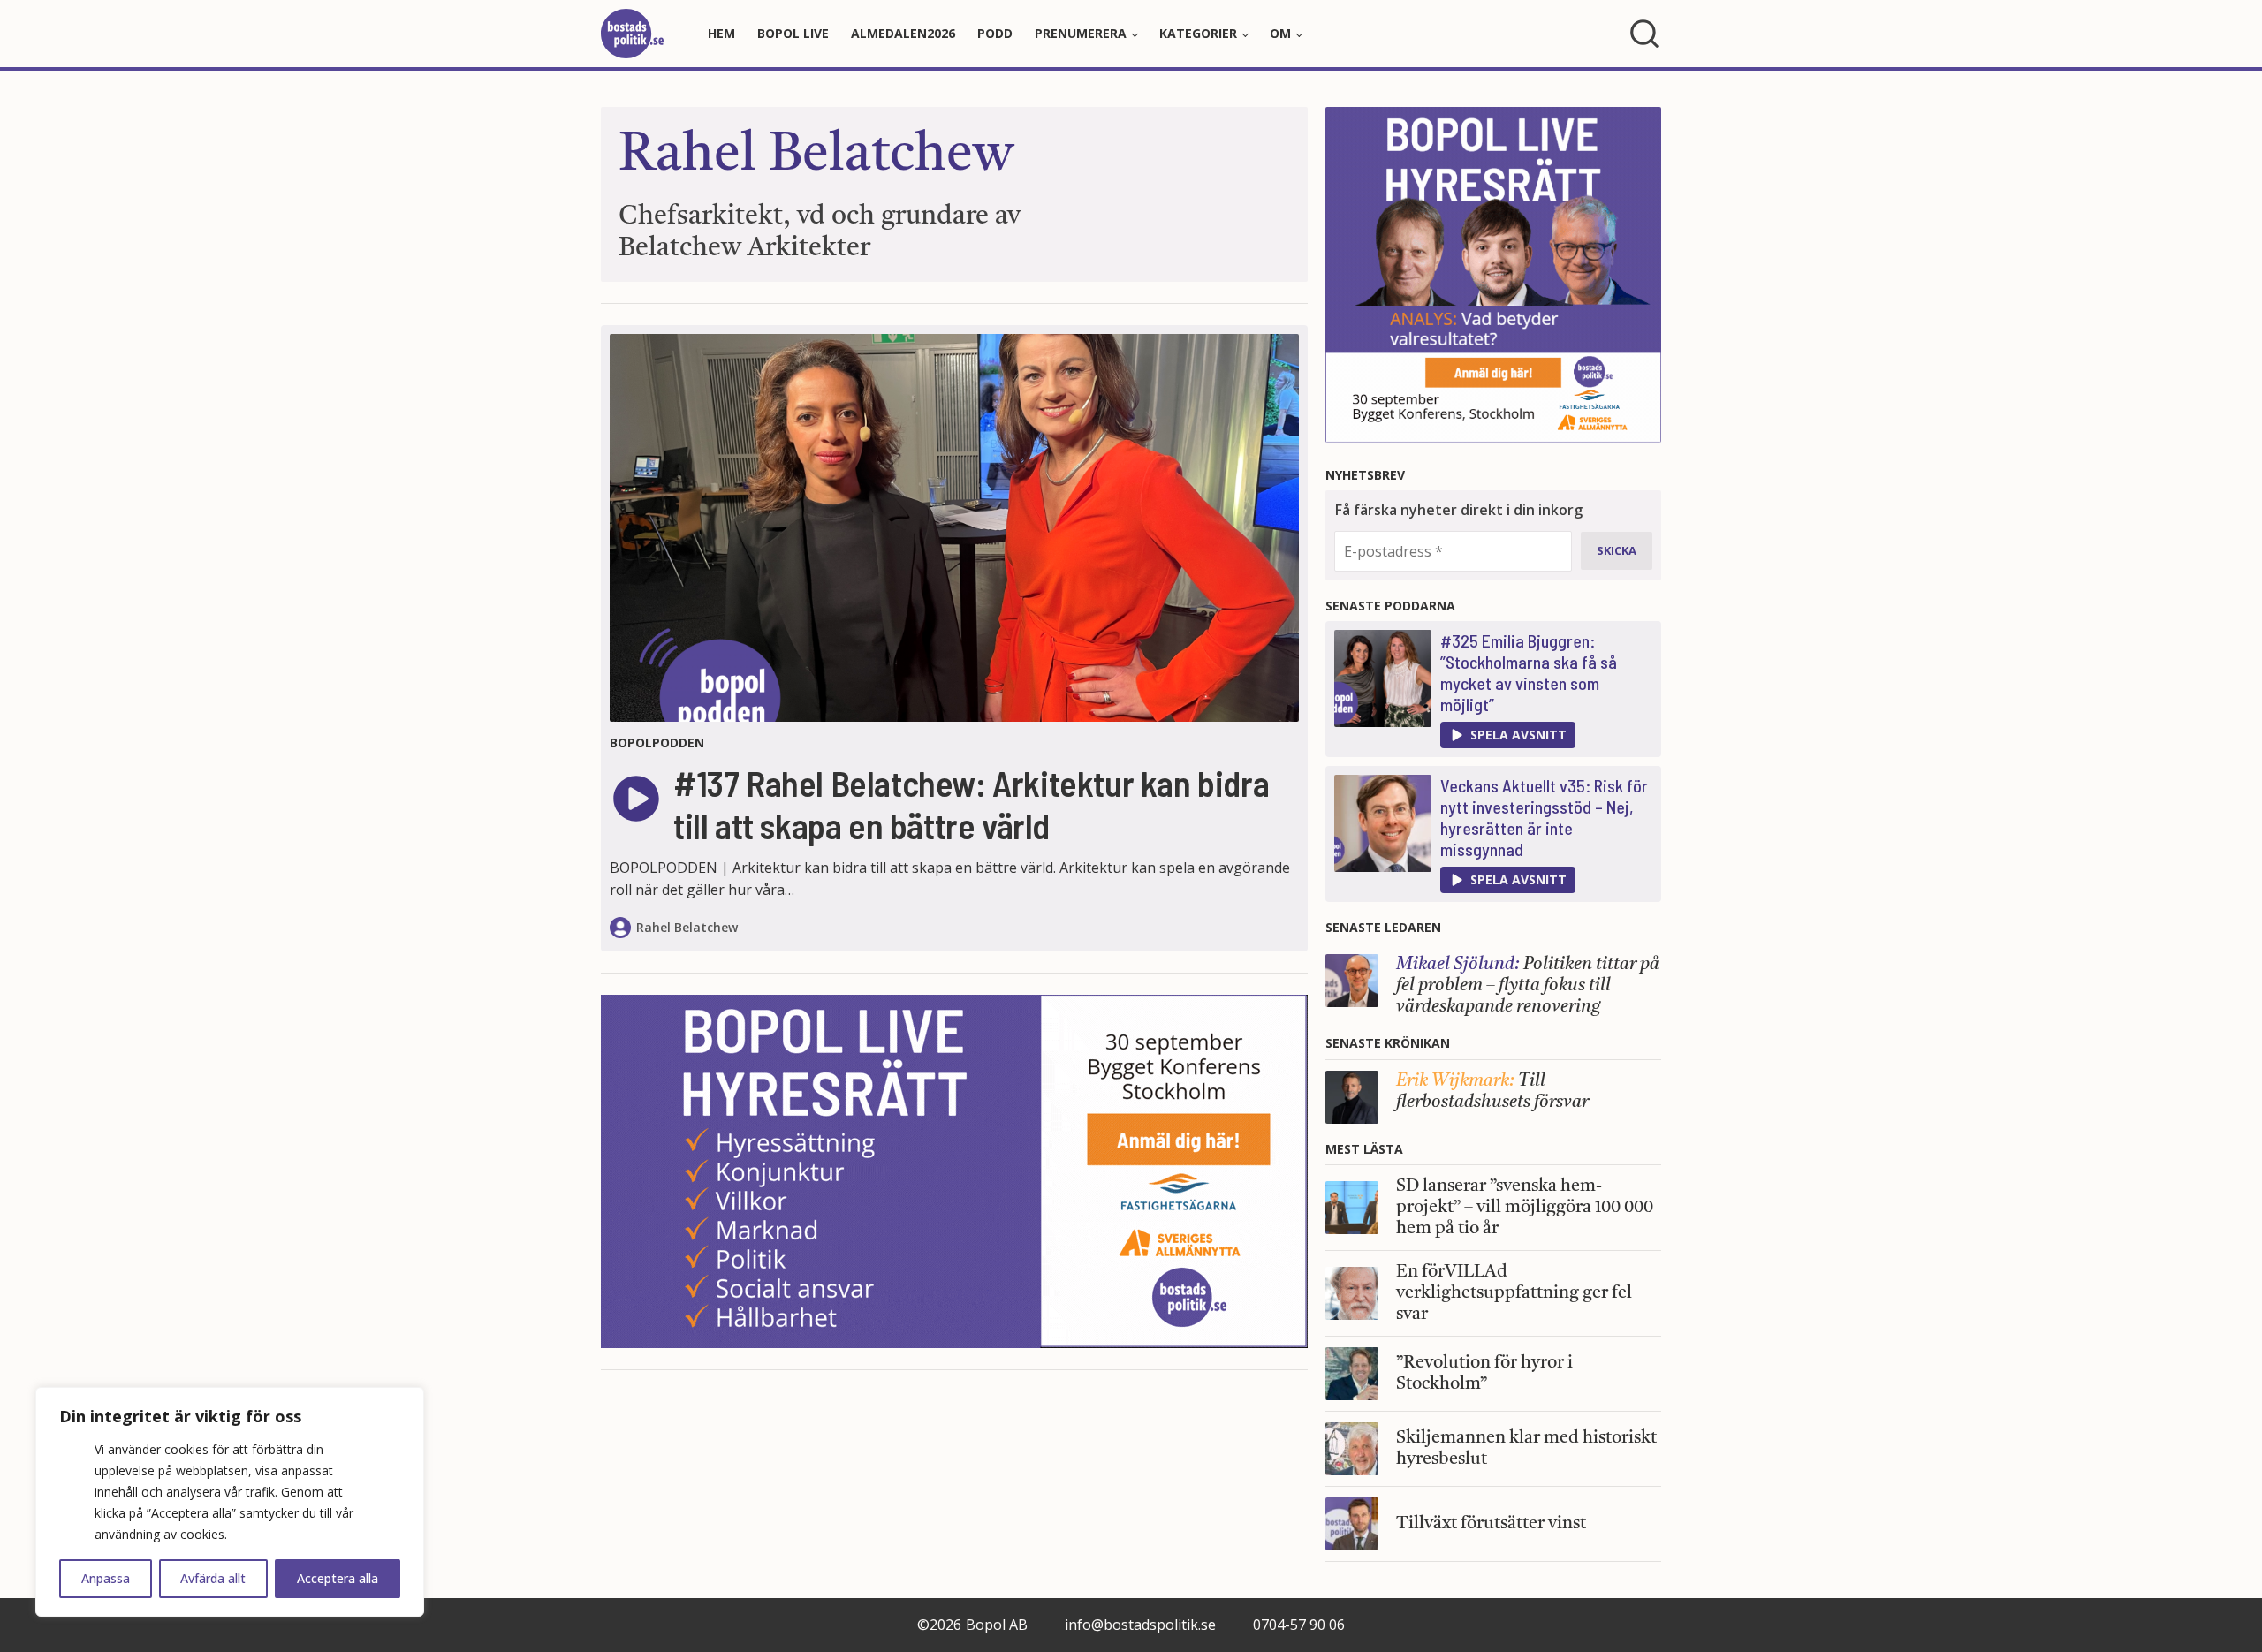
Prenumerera (1081, 33)
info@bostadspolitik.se (1140, 1625)
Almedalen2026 (903, 33)
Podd (995, 33)
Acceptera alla (338, 1578)
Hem (721, 33)
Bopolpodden (657, 743)
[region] (230, 1502)
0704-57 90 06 (1299, 1625)
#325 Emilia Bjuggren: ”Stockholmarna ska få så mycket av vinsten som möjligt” (1529, 672)
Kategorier (1198, 33)
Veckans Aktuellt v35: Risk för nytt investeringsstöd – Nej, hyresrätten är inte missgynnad (1544, 817)
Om (1280, 33)
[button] (1508, 735)
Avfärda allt (213, 1578)
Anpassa (106, 1578)
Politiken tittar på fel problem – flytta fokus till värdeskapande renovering (1528, 986)
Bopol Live (793, 33)
